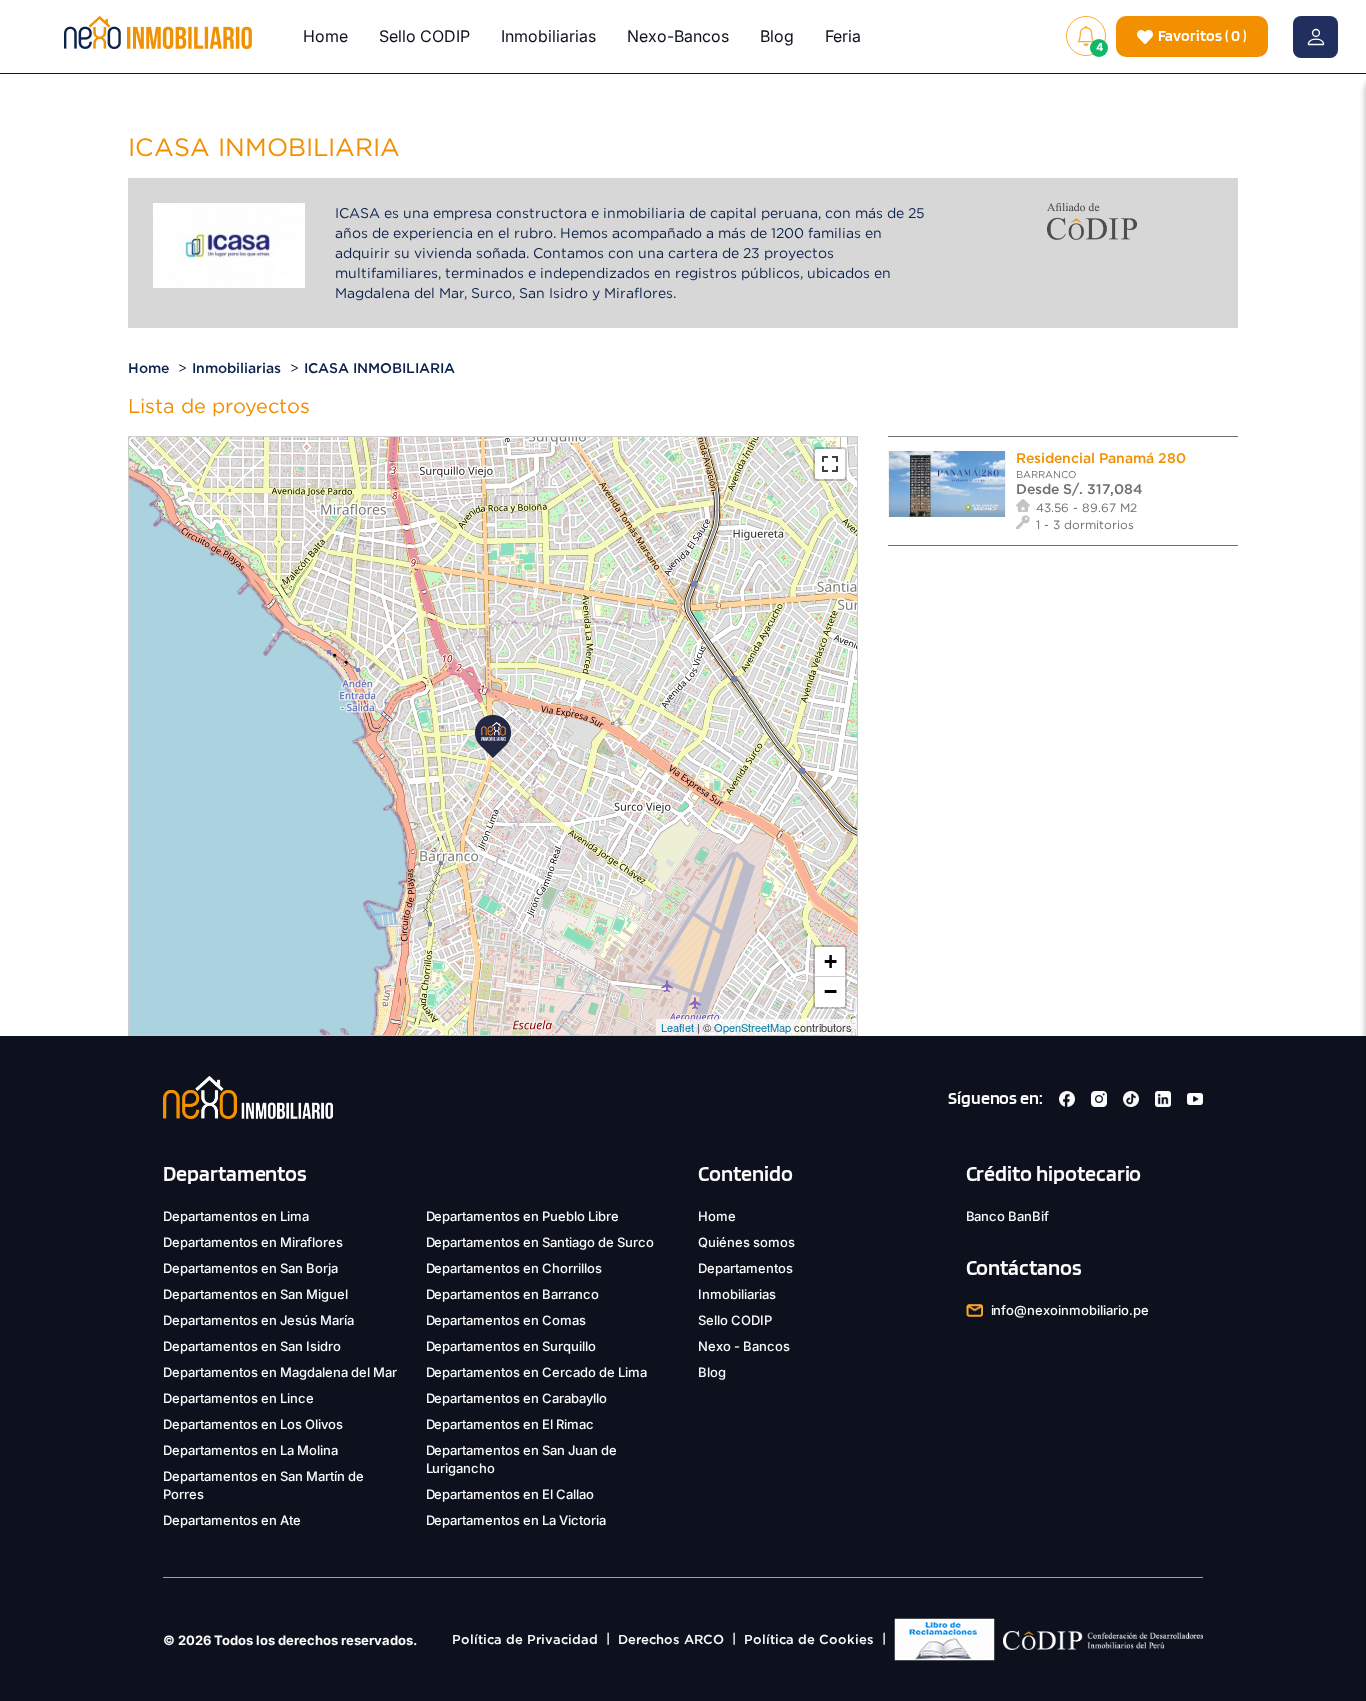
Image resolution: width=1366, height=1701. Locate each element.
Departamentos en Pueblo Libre (523, 1216)
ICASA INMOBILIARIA (379, 368)
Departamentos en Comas (506, 1320)
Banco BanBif (1008, 1216)
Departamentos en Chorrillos (514, 1268)
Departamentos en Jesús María (258, 1320)
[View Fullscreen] (830, 464)
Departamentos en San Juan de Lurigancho (522, 1459)
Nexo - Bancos (744, 1346)
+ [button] (830, 961)
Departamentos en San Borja (250, 1268)
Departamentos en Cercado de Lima (537, 1372)
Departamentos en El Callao (510, 1494)
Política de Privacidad (525, 1639)
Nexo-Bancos (678, 36)
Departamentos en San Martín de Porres (263, 1485)
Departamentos (745, 1268)
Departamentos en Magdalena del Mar (280, 1372)
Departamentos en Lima (236, 1216)
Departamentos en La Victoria (516, 1520)
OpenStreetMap (752, 1027)
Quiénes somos (746, 1242)
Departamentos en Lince (238, 1398)
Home (325, 36)
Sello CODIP (424, 36)
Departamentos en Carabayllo (517, 1398)
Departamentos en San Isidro (252, 1346)
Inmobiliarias (548, 36)
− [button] (830, 991)
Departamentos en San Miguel (255, 1294)
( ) (1202, 35)
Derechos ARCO (671, 1639)
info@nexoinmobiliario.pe (1070, 1310)
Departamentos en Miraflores (253, 1242)
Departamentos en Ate (232, 1520)
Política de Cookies (809, 1639)
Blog (777, 36)
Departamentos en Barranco (513, 1294)
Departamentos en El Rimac (510, 1424)
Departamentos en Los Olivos (253, 1424)
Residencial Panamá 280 (1101, 458)
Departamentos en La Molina (250, 1450)
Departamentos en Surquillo (511, 1346)
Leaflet (677, 1027)
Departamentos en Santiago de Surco (540, 1242)
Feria (843, 36)
